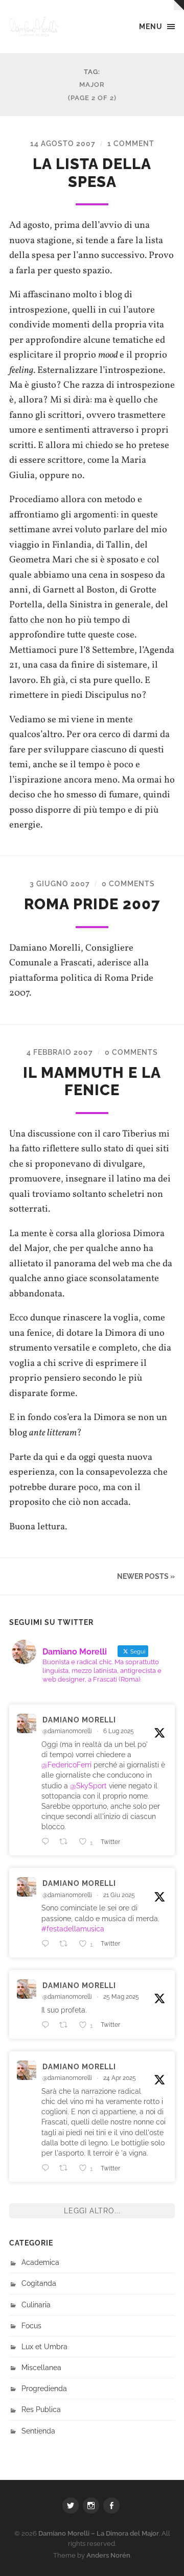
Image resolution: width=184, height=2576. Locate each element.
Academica (40, 2262)
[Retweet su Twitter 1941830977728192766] (66, 1841)
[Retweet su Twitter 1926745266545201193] (66, 2025)
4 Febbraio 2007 (60, 1052)
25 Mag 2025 (121, 1997)
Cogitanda (39, 2283)
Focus (31, 2325)
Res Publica (41, 2409)
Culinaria (36, 2305)
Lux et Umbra (44, 2346)
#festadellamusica (73, 1929)
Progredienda (44, 2388)
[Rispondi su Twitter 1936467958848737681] (48, 1944)
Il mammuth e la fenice (92, 1082)
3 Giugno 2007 (60, 883)
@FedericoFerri (66, 1765)
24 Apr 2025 (120, 2078)
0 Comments (128, 883)
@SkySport (88, 1786)
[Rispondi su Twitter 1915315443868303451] (48, 2168)
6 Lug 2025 (119, 1731)
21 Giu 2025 (119, 1895)
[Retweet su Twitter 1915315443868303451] (66, 2168)
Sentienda (38, 2431)
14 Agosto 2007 (63, 143)
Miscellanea (41, 2367)
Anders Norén (108, 2555)
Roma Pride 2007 (92, 904)
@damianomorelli (67, 1731)
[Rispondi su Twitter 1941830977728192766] (48, 1841)
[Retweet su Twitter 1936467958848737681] (66, 1944)
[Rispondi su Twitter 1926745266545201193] (48, 2025)
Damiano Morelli (79, 1720)
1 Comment (131, 143)
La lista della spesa (92, 173)
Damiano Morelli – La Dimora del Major (99, 2533)
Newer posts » (146, 1576)
